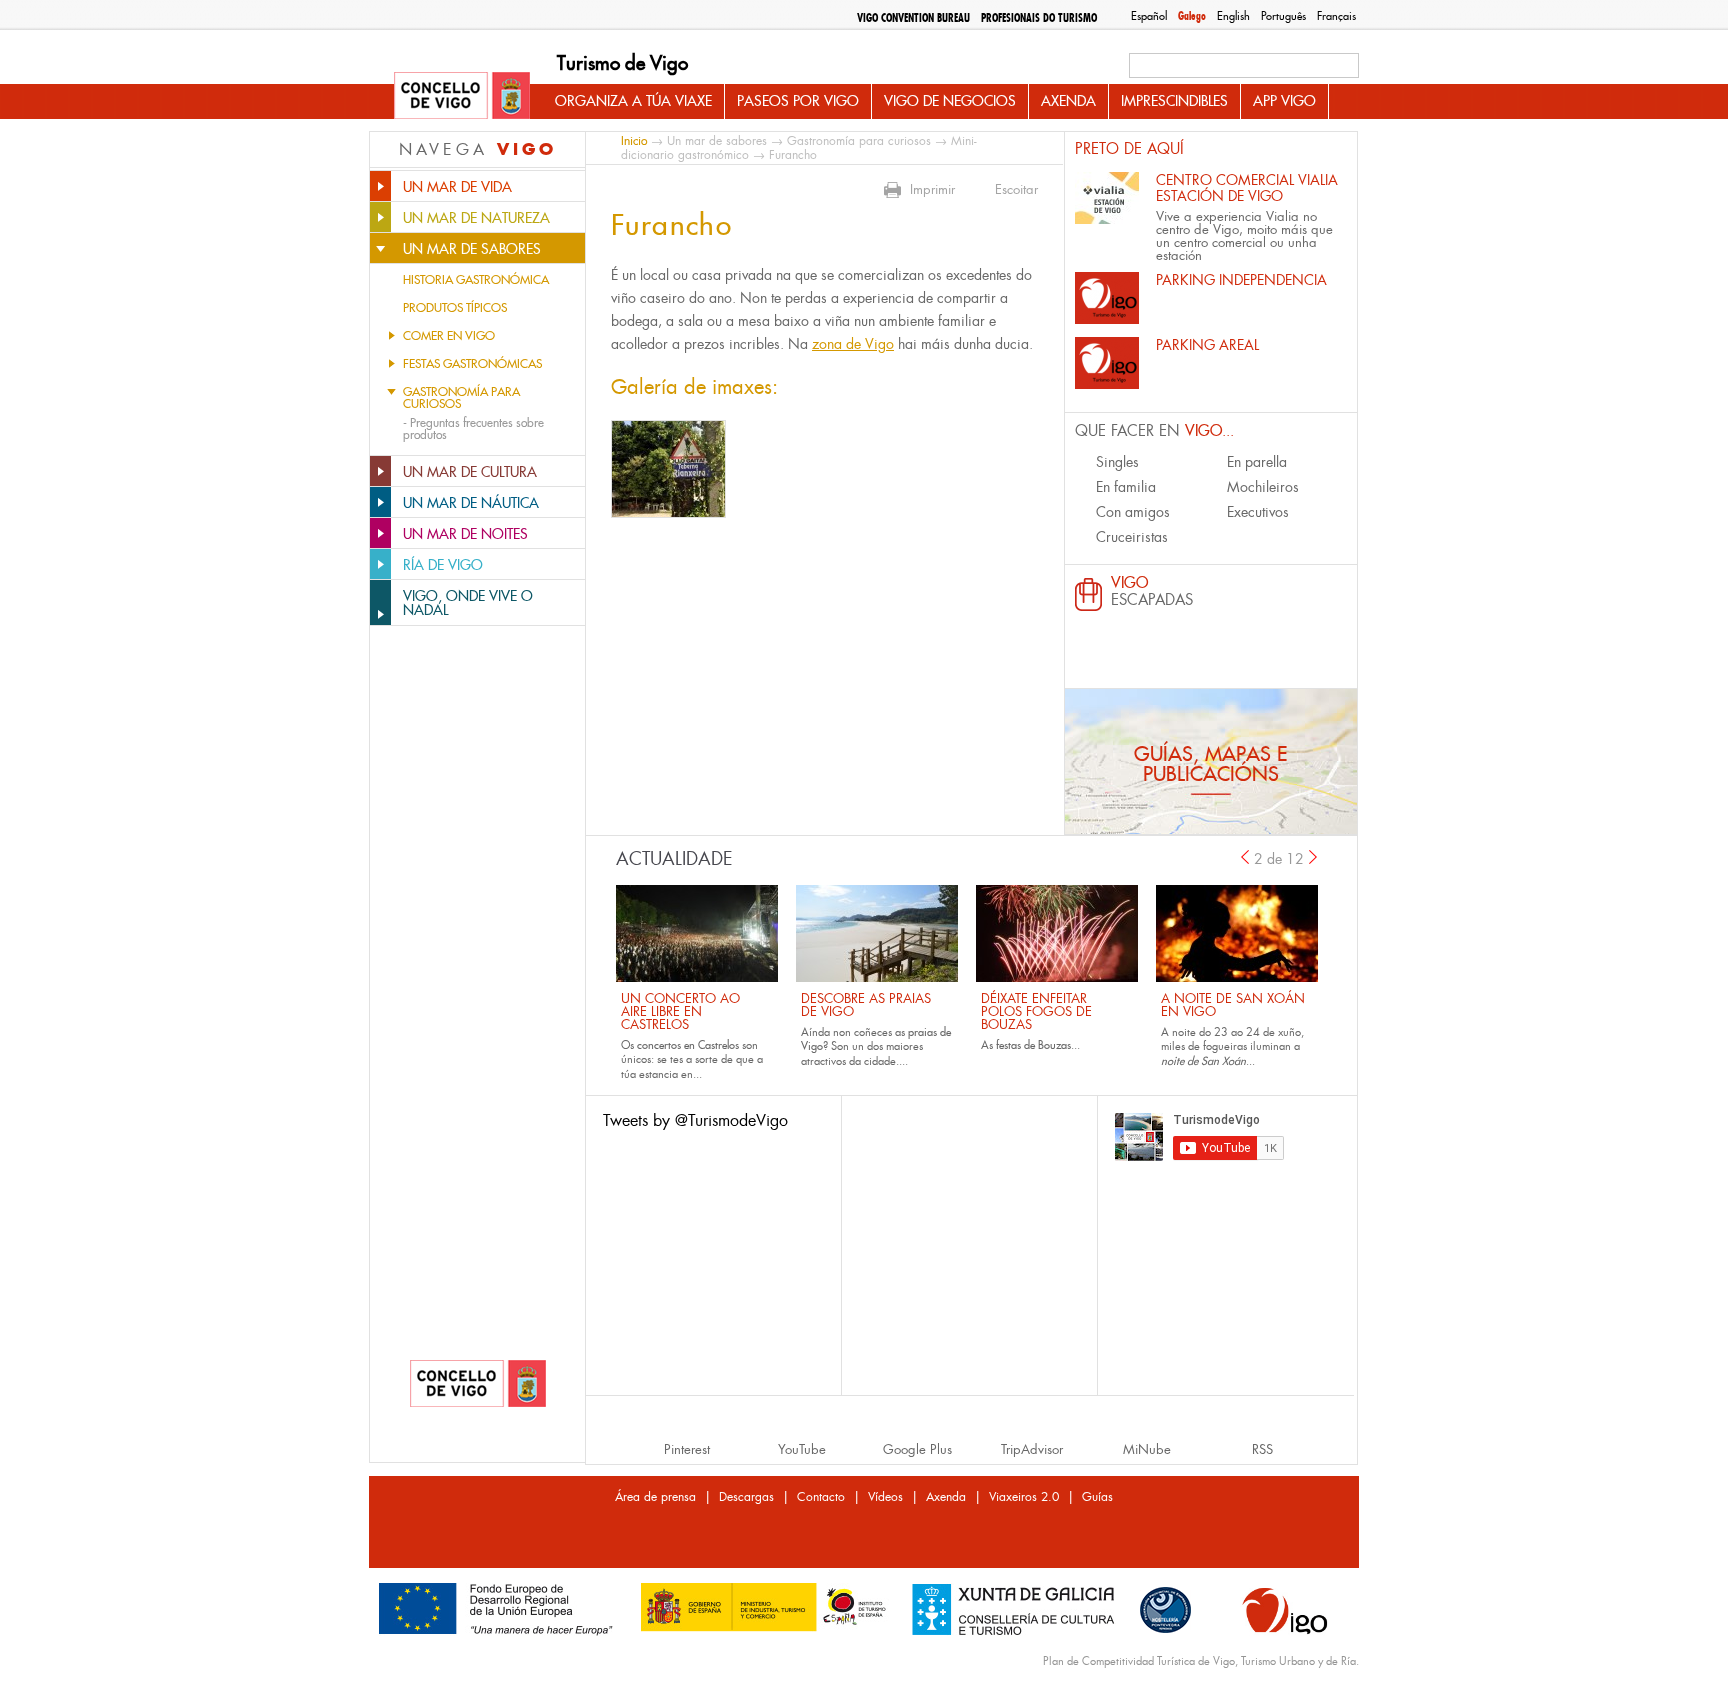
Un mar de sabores (717, 141)
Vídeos (885, 1497)
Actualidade (674, 859)
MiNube (1147, 1449)
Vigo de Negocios (950, 101)
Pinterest (687, 1449)
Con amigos (1133, 512)
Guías (1097, 1497)
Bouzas (1054, 1045)
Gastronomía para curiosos (461, 398)
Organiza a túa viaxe (633, 101)
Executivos (1258, 512)
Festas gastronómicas (472, 364)
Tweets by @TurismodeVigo (695, 1120)
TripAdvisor (1032, 1449)
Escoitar (1016, 190)
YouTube (802, 1449)
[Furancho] (668, 469)
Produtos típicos (455, 308)
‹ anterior (1245, 857)
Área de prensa (655, 1497)
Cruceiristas (1132, 537)
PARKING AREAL (1207, 345)
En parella (1257, 462)
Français (1336, 16)
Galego (1192, 16)
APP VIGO (1284, 101)
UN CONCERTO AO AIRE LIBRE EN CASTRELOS (680, 1011)
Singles (1117, 462)
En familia (1126, 487)
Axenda (1068, 101)
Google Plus (917, 1449)
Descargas (746, 1497)
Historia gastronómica (476, 280)
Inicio (634, 140)
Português (1283, 16)
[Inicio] (462, 97)
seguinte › (1314, 857)
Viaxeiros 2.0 (1024, 1497)
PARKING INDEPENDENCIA (1241, 280)
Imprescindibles (1174, 101)
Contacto (821, 1497)
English (1233, 16)
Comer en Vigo (449, 336)
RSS (1262, 1449)
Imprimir (932, 190)
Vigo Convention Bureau (913, 18)
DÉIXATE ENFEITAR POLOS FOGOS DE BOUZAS (1036, 1011)
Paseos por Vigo (798, 101)
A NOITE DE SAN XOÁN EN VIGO (1233, 1005)
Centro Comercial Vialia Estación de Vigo (1247, 188)
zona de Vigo (853, 344)
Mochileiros (1263, 487)
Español (1149, 16)
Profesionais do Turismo (1039, 18)
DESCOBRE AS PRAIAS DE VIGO (866, 1005)
